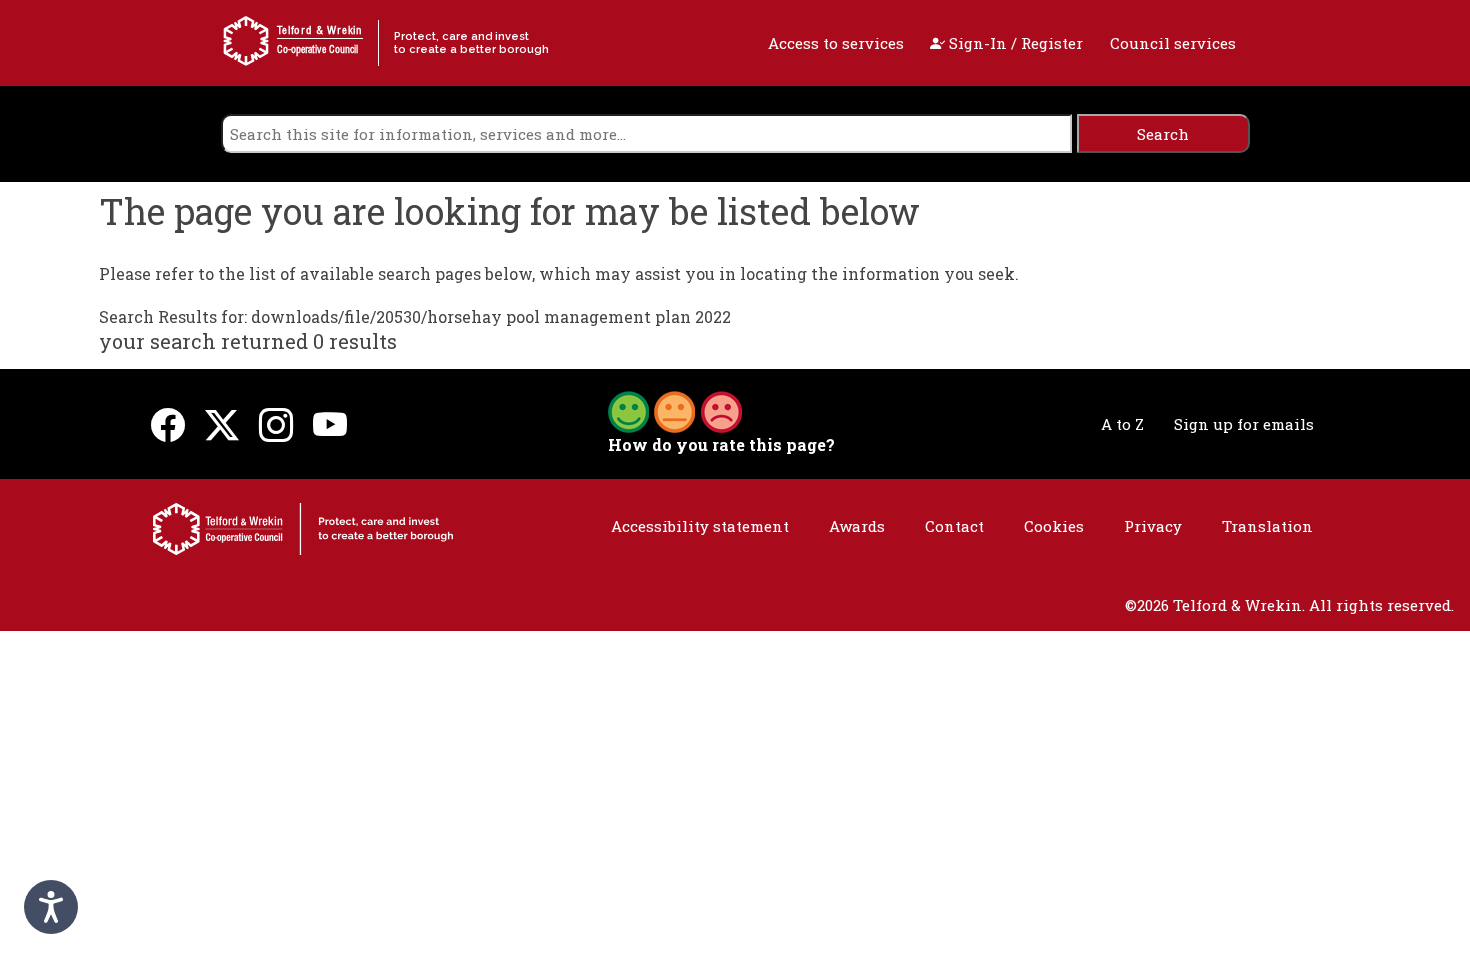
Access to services (836, 43)
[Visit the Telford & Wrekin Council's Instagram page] (276, 423)
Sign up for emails (1244, 424)
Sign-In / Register (1014, 43)
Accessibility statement (700, 526)
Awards (857, 526)
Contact (954, 526)
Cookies (1054, 526)
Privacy (1153, 526)
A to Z (1122, 424)
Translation (1267, 526)
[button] (675, 410)
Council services (1173, 43)
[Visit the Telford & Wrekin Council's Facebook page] (168, 423)
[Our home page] (303, 527)
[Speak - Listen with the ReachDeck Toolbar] (51, 907)
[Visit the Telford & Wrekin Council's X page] (222, 423)
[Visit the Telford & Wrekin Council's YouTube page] (330, 423)
